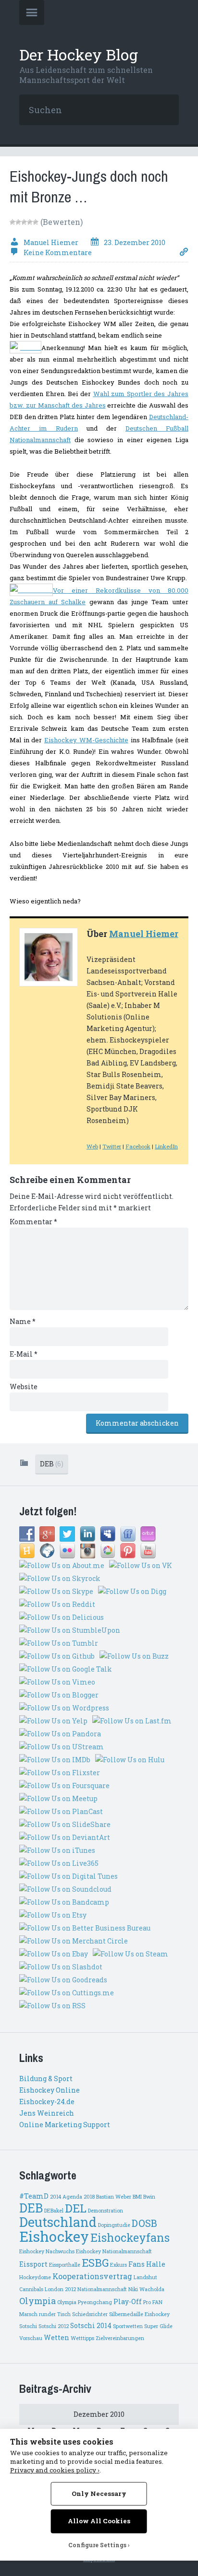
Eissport (33, 2264)
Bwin (149, 2197)
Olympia (37, 2301)
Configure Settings (97, 2545)
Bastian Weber (114, 2197)
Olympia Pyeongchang (85, 2302)
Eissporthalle (65, 2265)
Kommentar (33, 1222)
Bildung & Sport (46, 2078)
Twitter (112, 1146)
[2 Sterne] (18, 222)
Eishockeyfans (130, 2237)
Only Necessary (99, 2494)
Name (23, 1321)
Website (24, 1387)
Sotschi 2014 (91, 2326)
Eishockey (54, 2236)
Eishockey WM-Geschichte (86, 740)
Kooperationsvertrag (92, 2276)
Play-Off (128, 2302)
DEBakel (54, 2211)
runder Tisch (55, 2314)
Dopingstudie (114, 2225)
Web (92, 1146)
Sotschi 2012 (54, 2326)
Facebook (138, 1146)
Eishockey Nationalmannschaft (114, 2251)
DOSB (144, 2223)
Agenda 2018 (79, 2197)
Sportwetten (128, 2326)
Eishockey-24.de (47, 2102)
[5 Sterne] (36, 222)
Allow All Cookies (99, 2521)
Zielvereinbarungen (120, 2338)
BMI (137, 2197)
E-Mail (24, 1354)
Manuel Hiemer (144, 934)
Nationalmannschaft (102, 2289)
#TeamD (34, 2196)
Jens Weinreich (47, 2113)
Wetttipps (82, 2338)
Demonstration (105, 2211)
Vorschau (31, 2338)
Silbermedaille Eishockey (139, 2314)
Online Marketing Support (65, 2125)
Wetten (56, 2338)
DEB (52, 1464)
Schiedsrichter (90, 2314)
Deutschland (58, 2222)
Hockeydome (35, 2277)
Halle (156, 2264)
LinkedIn (166, 1146)
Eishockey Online (49, 2090)
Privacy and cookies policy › (55, 2470)
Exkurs (118, 2265)
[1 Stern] (12, 222)
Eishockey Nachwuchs (47, 2251)
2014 (56, 2197)
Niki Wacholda (146, 2289)
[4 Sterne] (30, 222)
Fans (136, 2264)
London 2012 (60, 2289)
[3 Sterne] (24, 222)
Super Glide (158, 2326)
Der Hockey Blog (79, 54)
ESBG (95, 2263)
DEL (76, 2208)
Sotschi (28, 2326)
